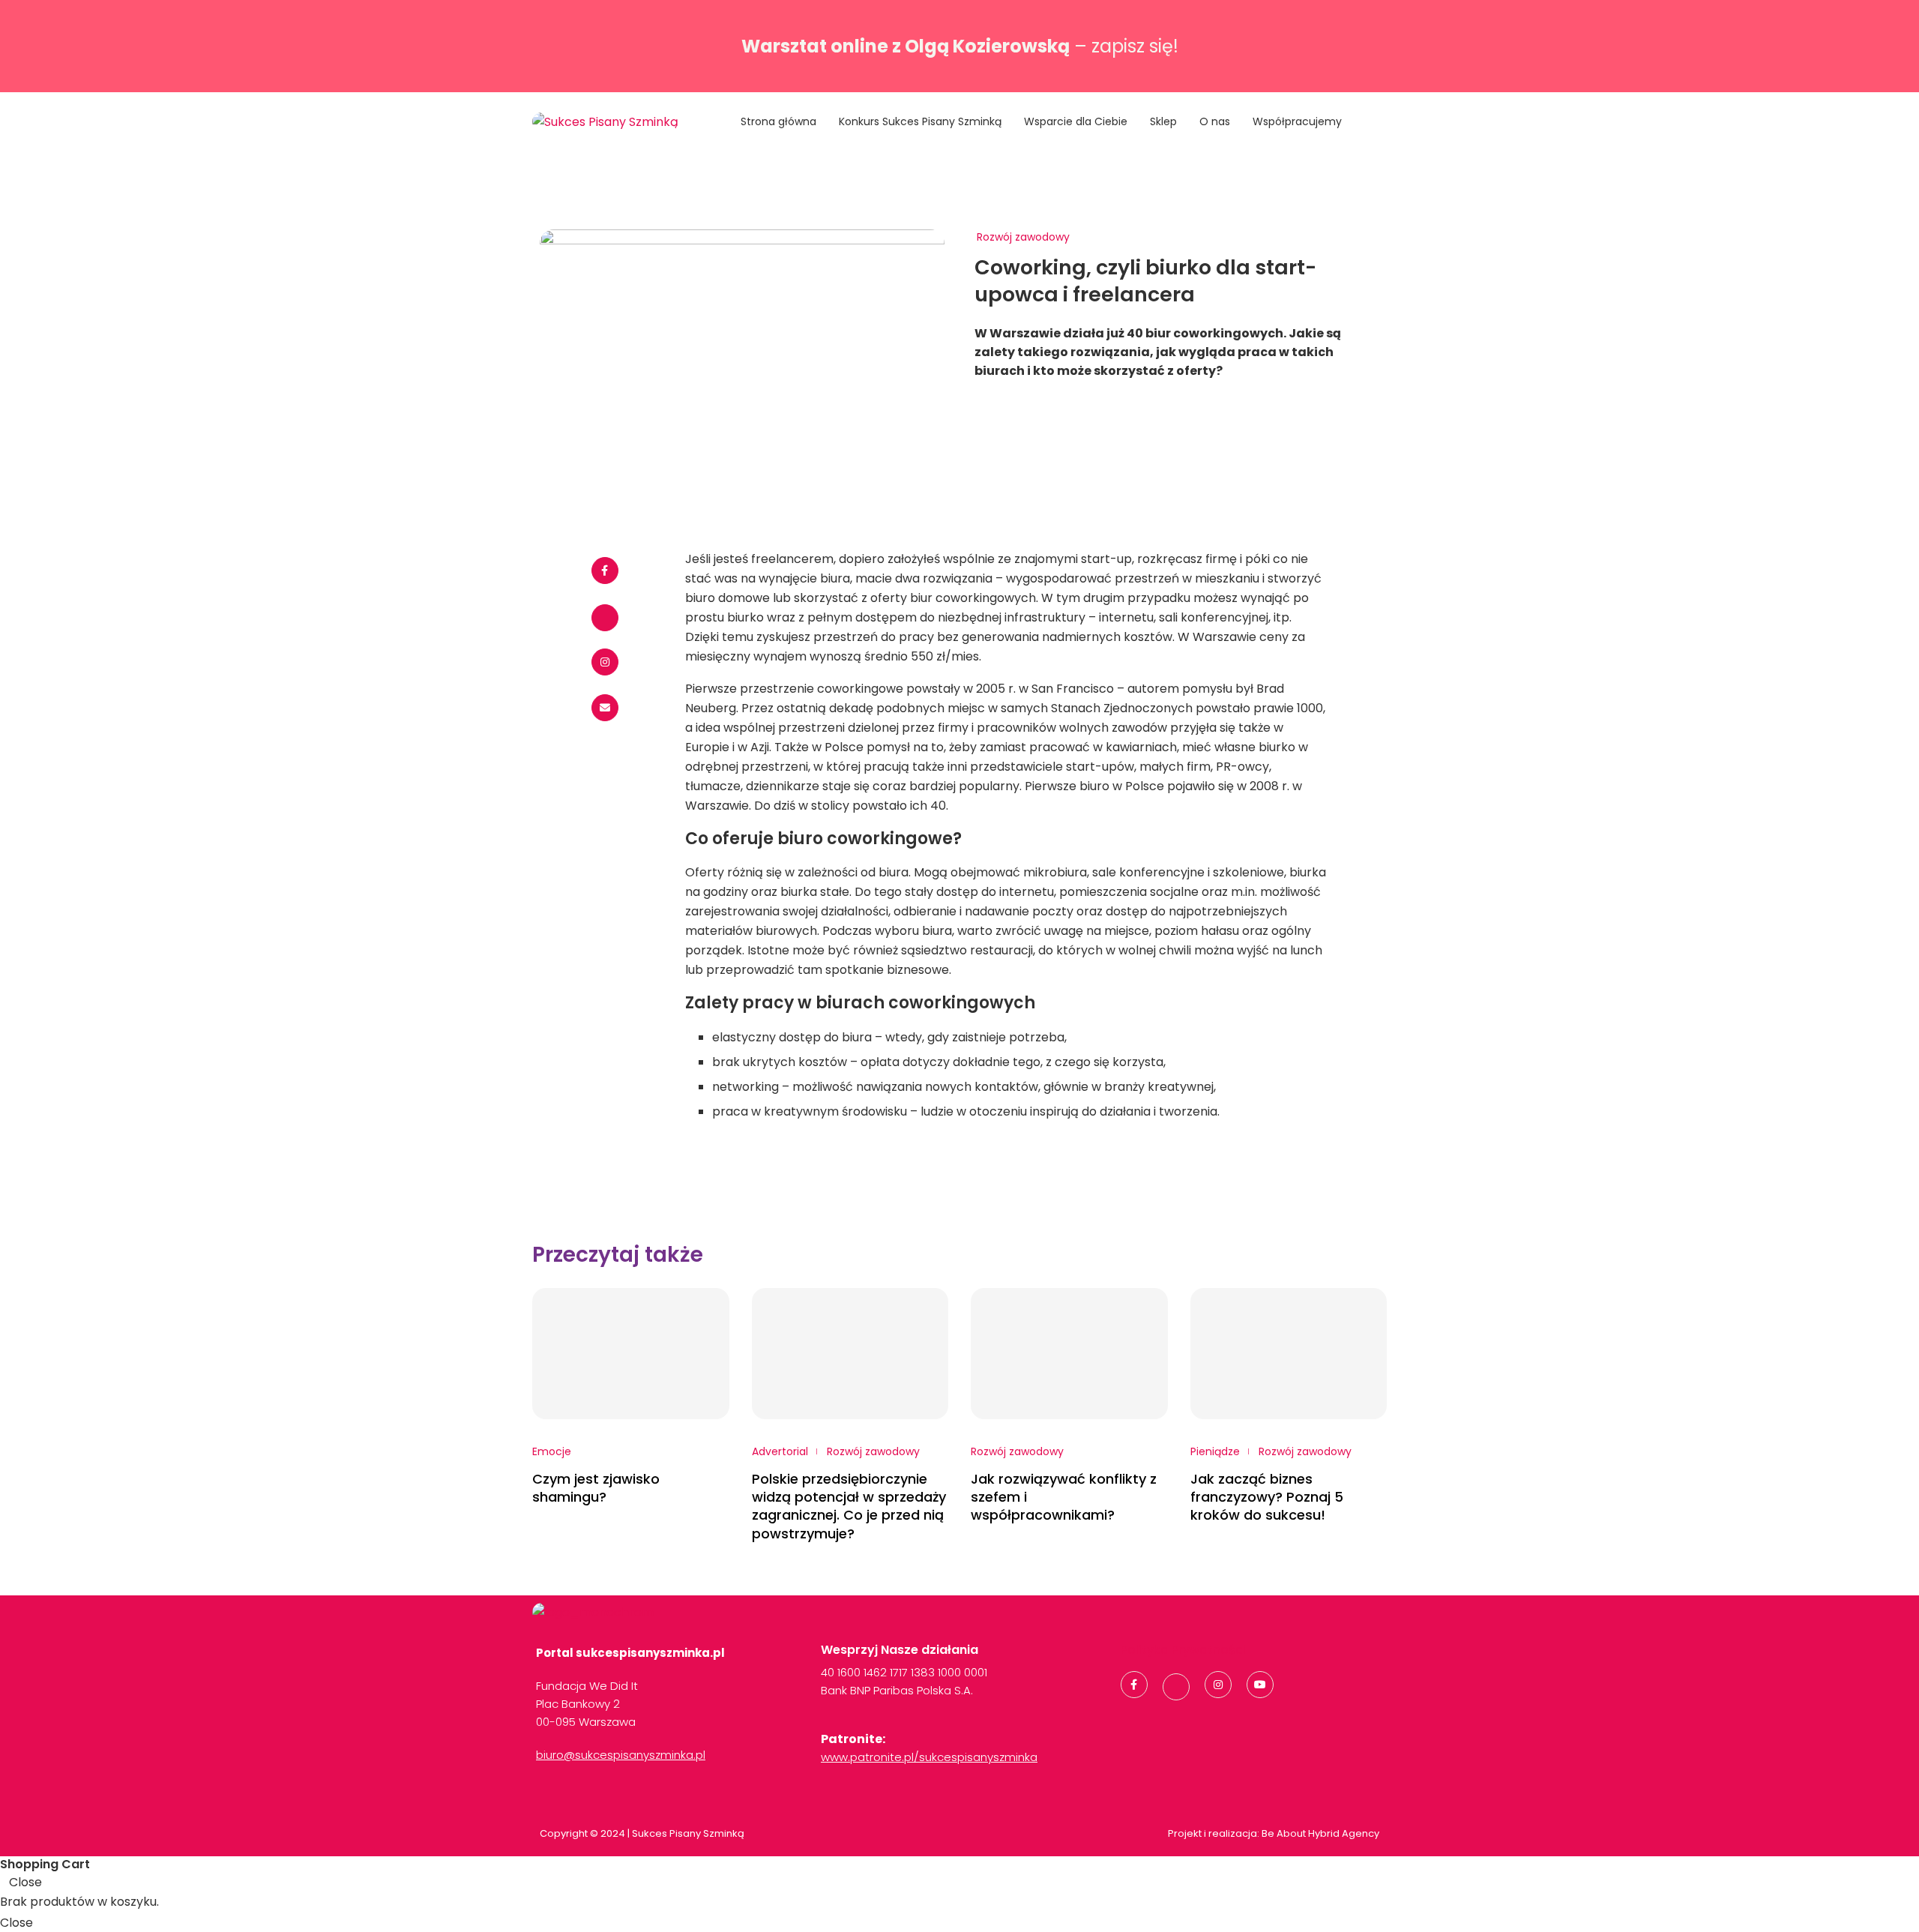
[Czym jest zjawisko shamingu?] (631, 1354)
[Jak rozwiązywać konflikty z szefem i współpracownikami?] (1069, 1354)
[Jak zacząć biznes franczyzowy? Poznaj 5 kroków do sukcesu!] (1289, 1354)
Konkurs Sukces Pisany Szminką (920, 121)
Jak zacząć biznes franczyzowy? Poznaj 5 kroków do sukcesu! (1267, 1497)
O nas (1215, 121)
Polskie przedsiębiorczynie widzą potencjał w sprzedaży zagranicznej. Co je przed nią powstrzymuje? (849, 1506)
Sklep (1163, 121)
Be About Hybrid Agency (1319, 1833)
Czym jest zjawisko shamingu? (596, 1488)
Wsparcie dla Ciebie (1076, 121)
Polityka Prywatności (1183, 1650)
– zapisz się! (960, 46)
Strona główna (778, 121)
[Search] (1379, 123)
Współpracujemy (1297, 121)
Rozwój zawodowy (1023, 237)
